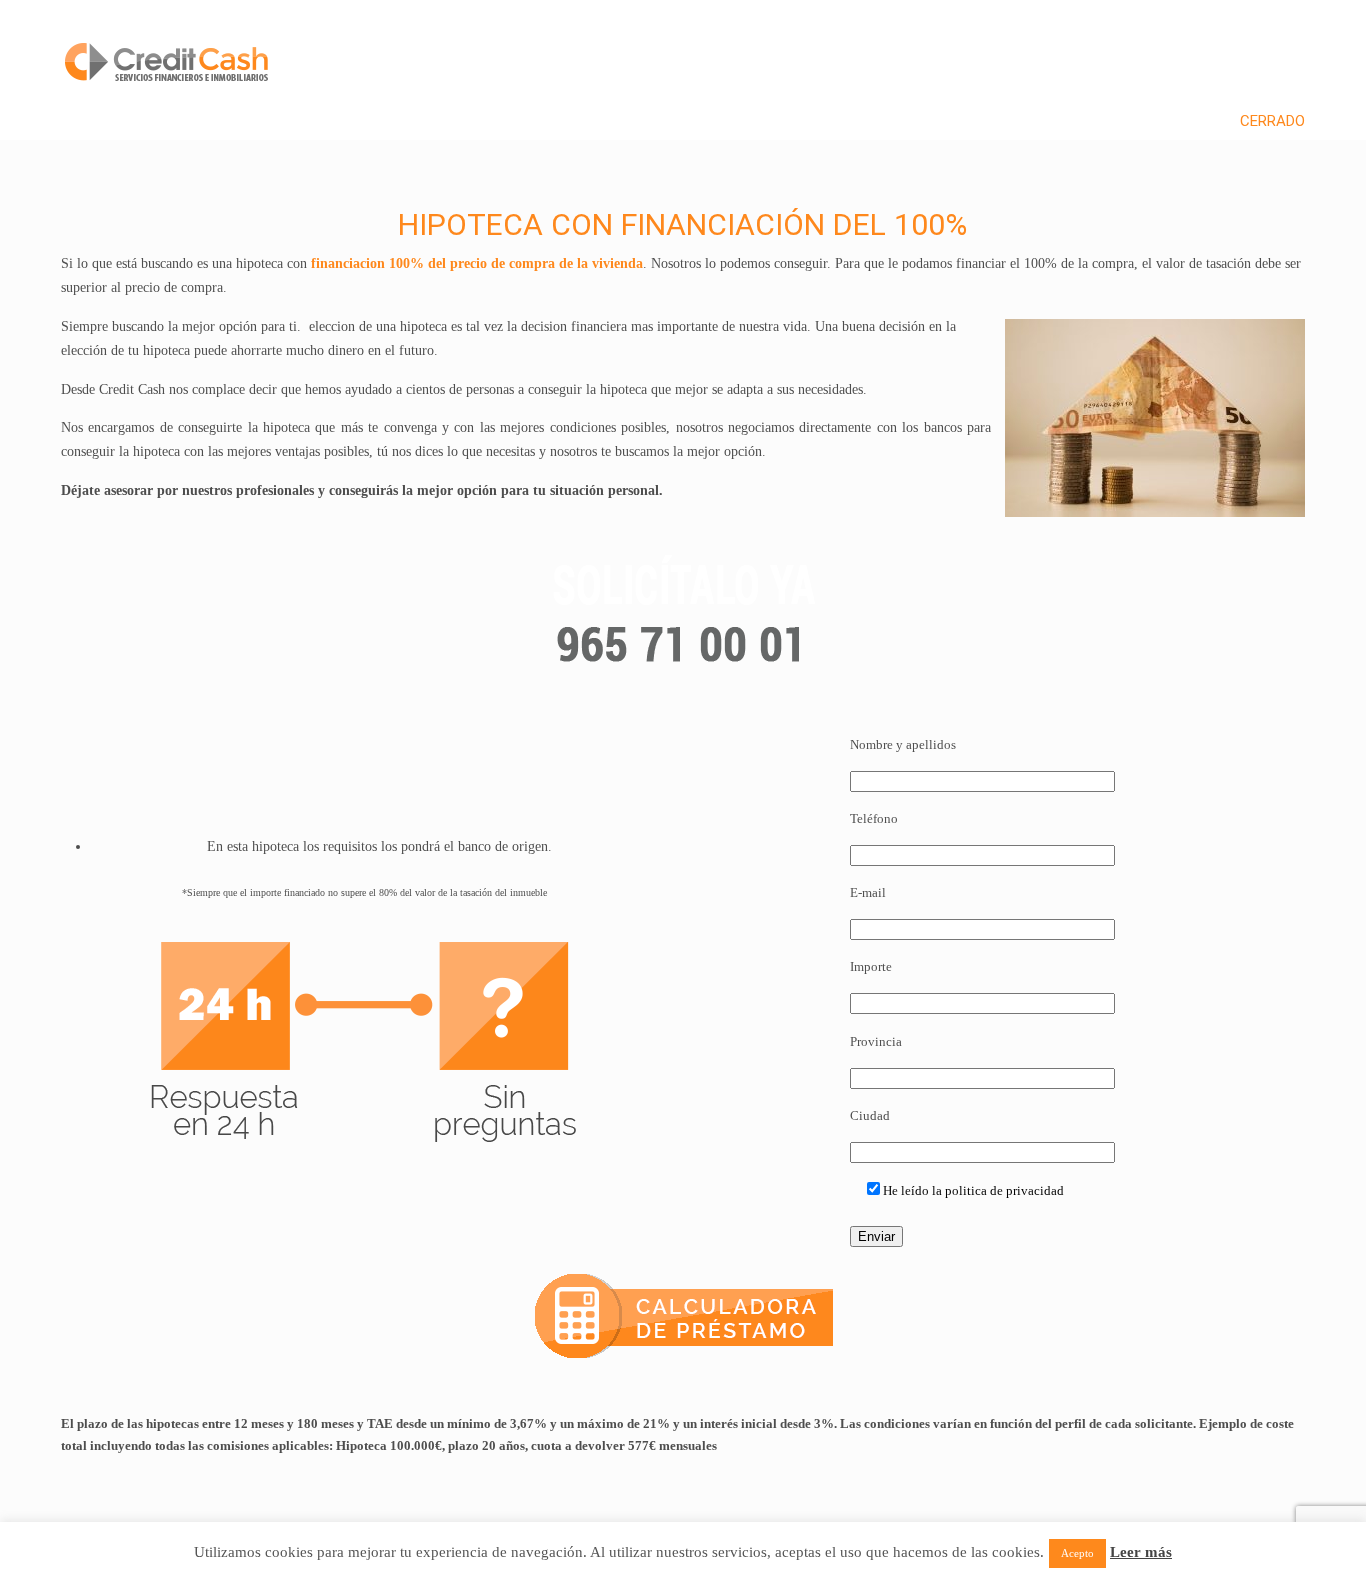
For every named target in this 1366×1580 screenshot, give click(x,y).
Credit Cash (169, 46)
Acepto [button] (1077, 1553)
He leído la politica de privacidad (973, 1190)
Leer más (1141, 1552)
